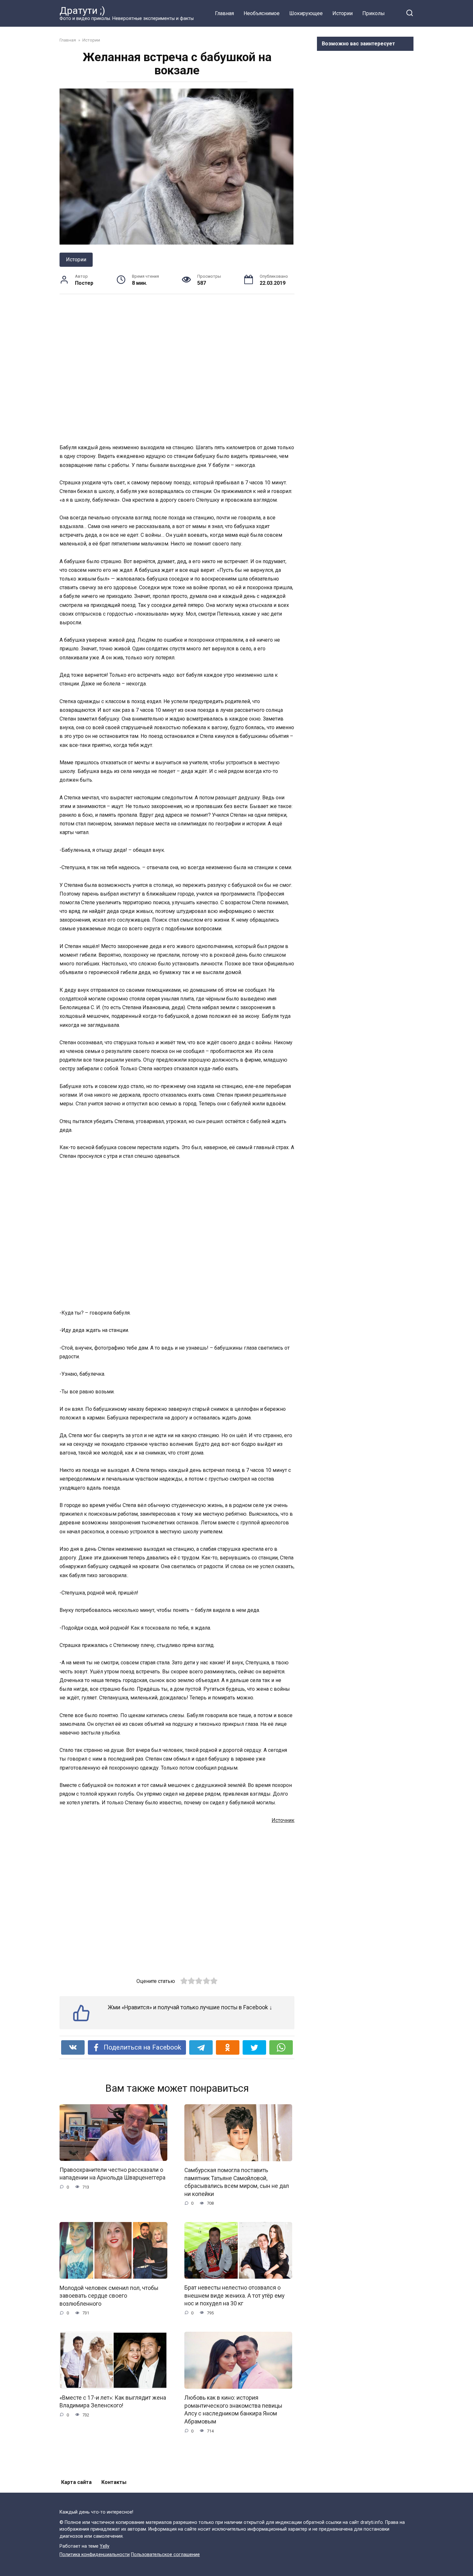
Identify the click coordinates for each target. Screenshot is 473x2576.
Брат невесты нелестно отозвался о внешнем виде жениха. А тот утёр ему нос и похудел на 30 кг (234, 2296)
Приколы (374, 13)
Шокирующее (306, 13)
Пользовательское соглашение (165, 2555)
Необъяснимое (262, 13)
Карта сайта (76, 2482)
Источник (283, 1820)
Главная (224, 13)
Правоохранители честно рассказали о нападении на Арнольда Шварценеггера (112, 2174)
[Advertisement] (177, 368)
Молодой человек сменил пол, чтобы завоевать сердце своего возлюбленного (109, 2296)
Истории (343, 13)
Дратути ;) (82, 10)
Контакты (114, 2482)
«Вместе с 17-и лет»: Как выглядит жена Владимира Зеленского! (113, 2402)
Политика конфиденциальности (95, 2555)
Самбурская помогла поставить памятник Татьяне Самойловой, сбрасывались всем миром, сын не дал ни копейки (237, 2182)
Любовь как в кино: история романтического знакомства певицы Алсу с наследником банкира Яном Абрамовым (233, 2410)
